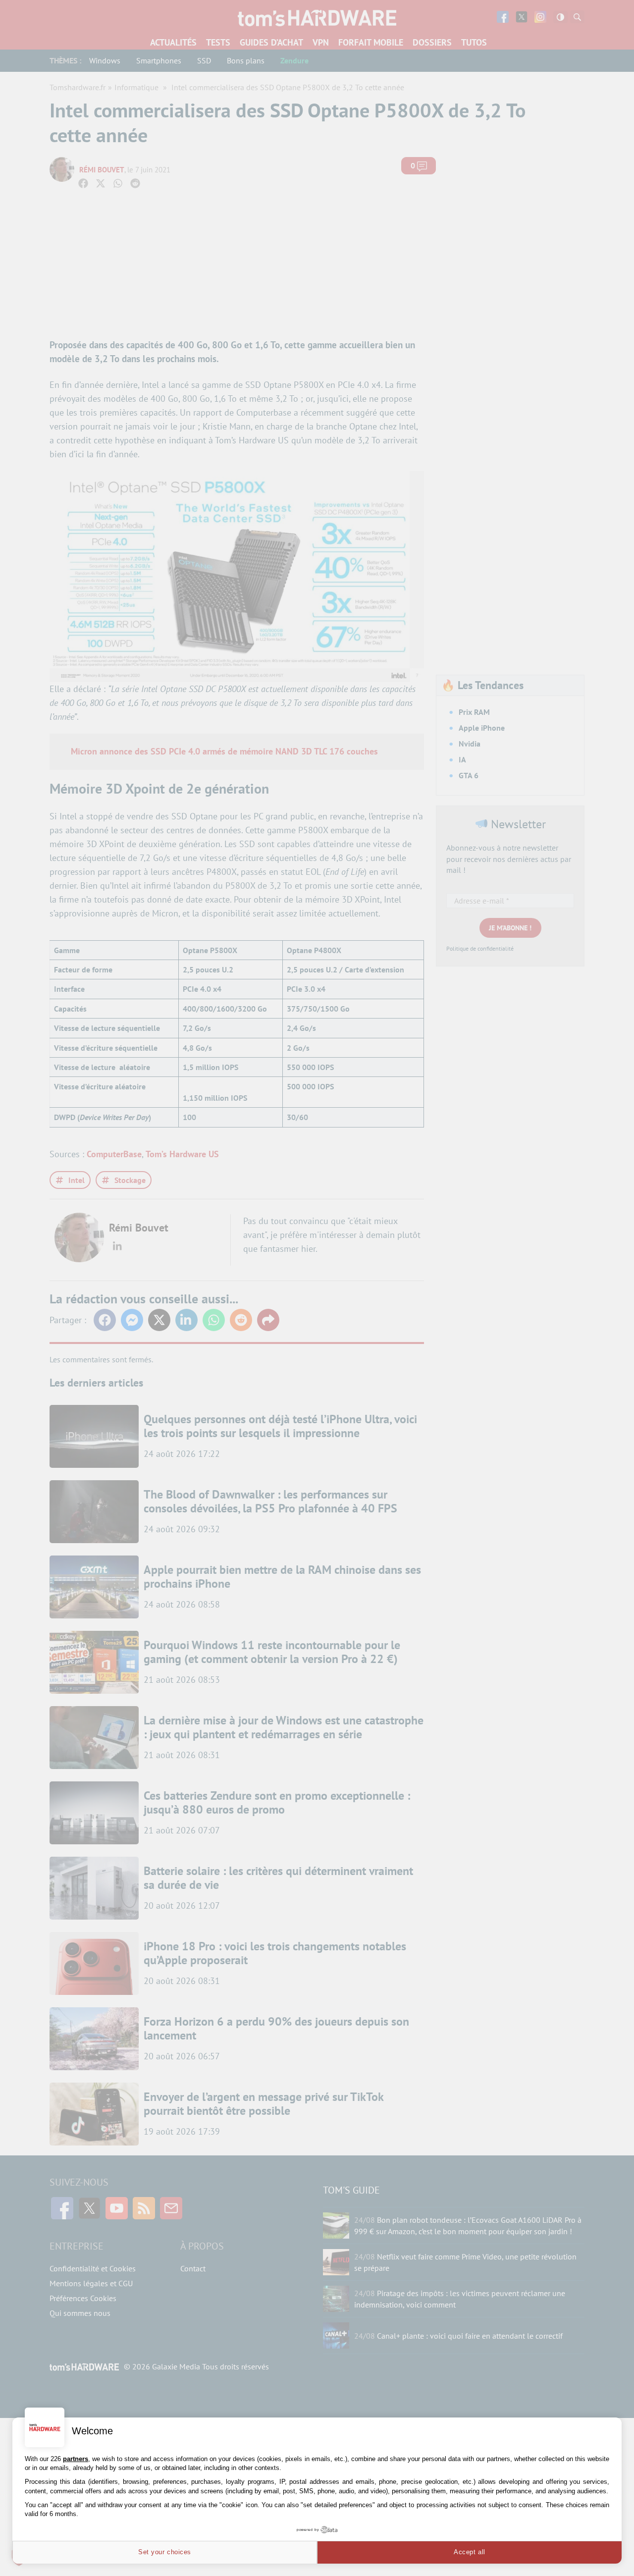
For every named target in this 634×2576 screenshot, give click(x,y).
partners (76, 2459)
